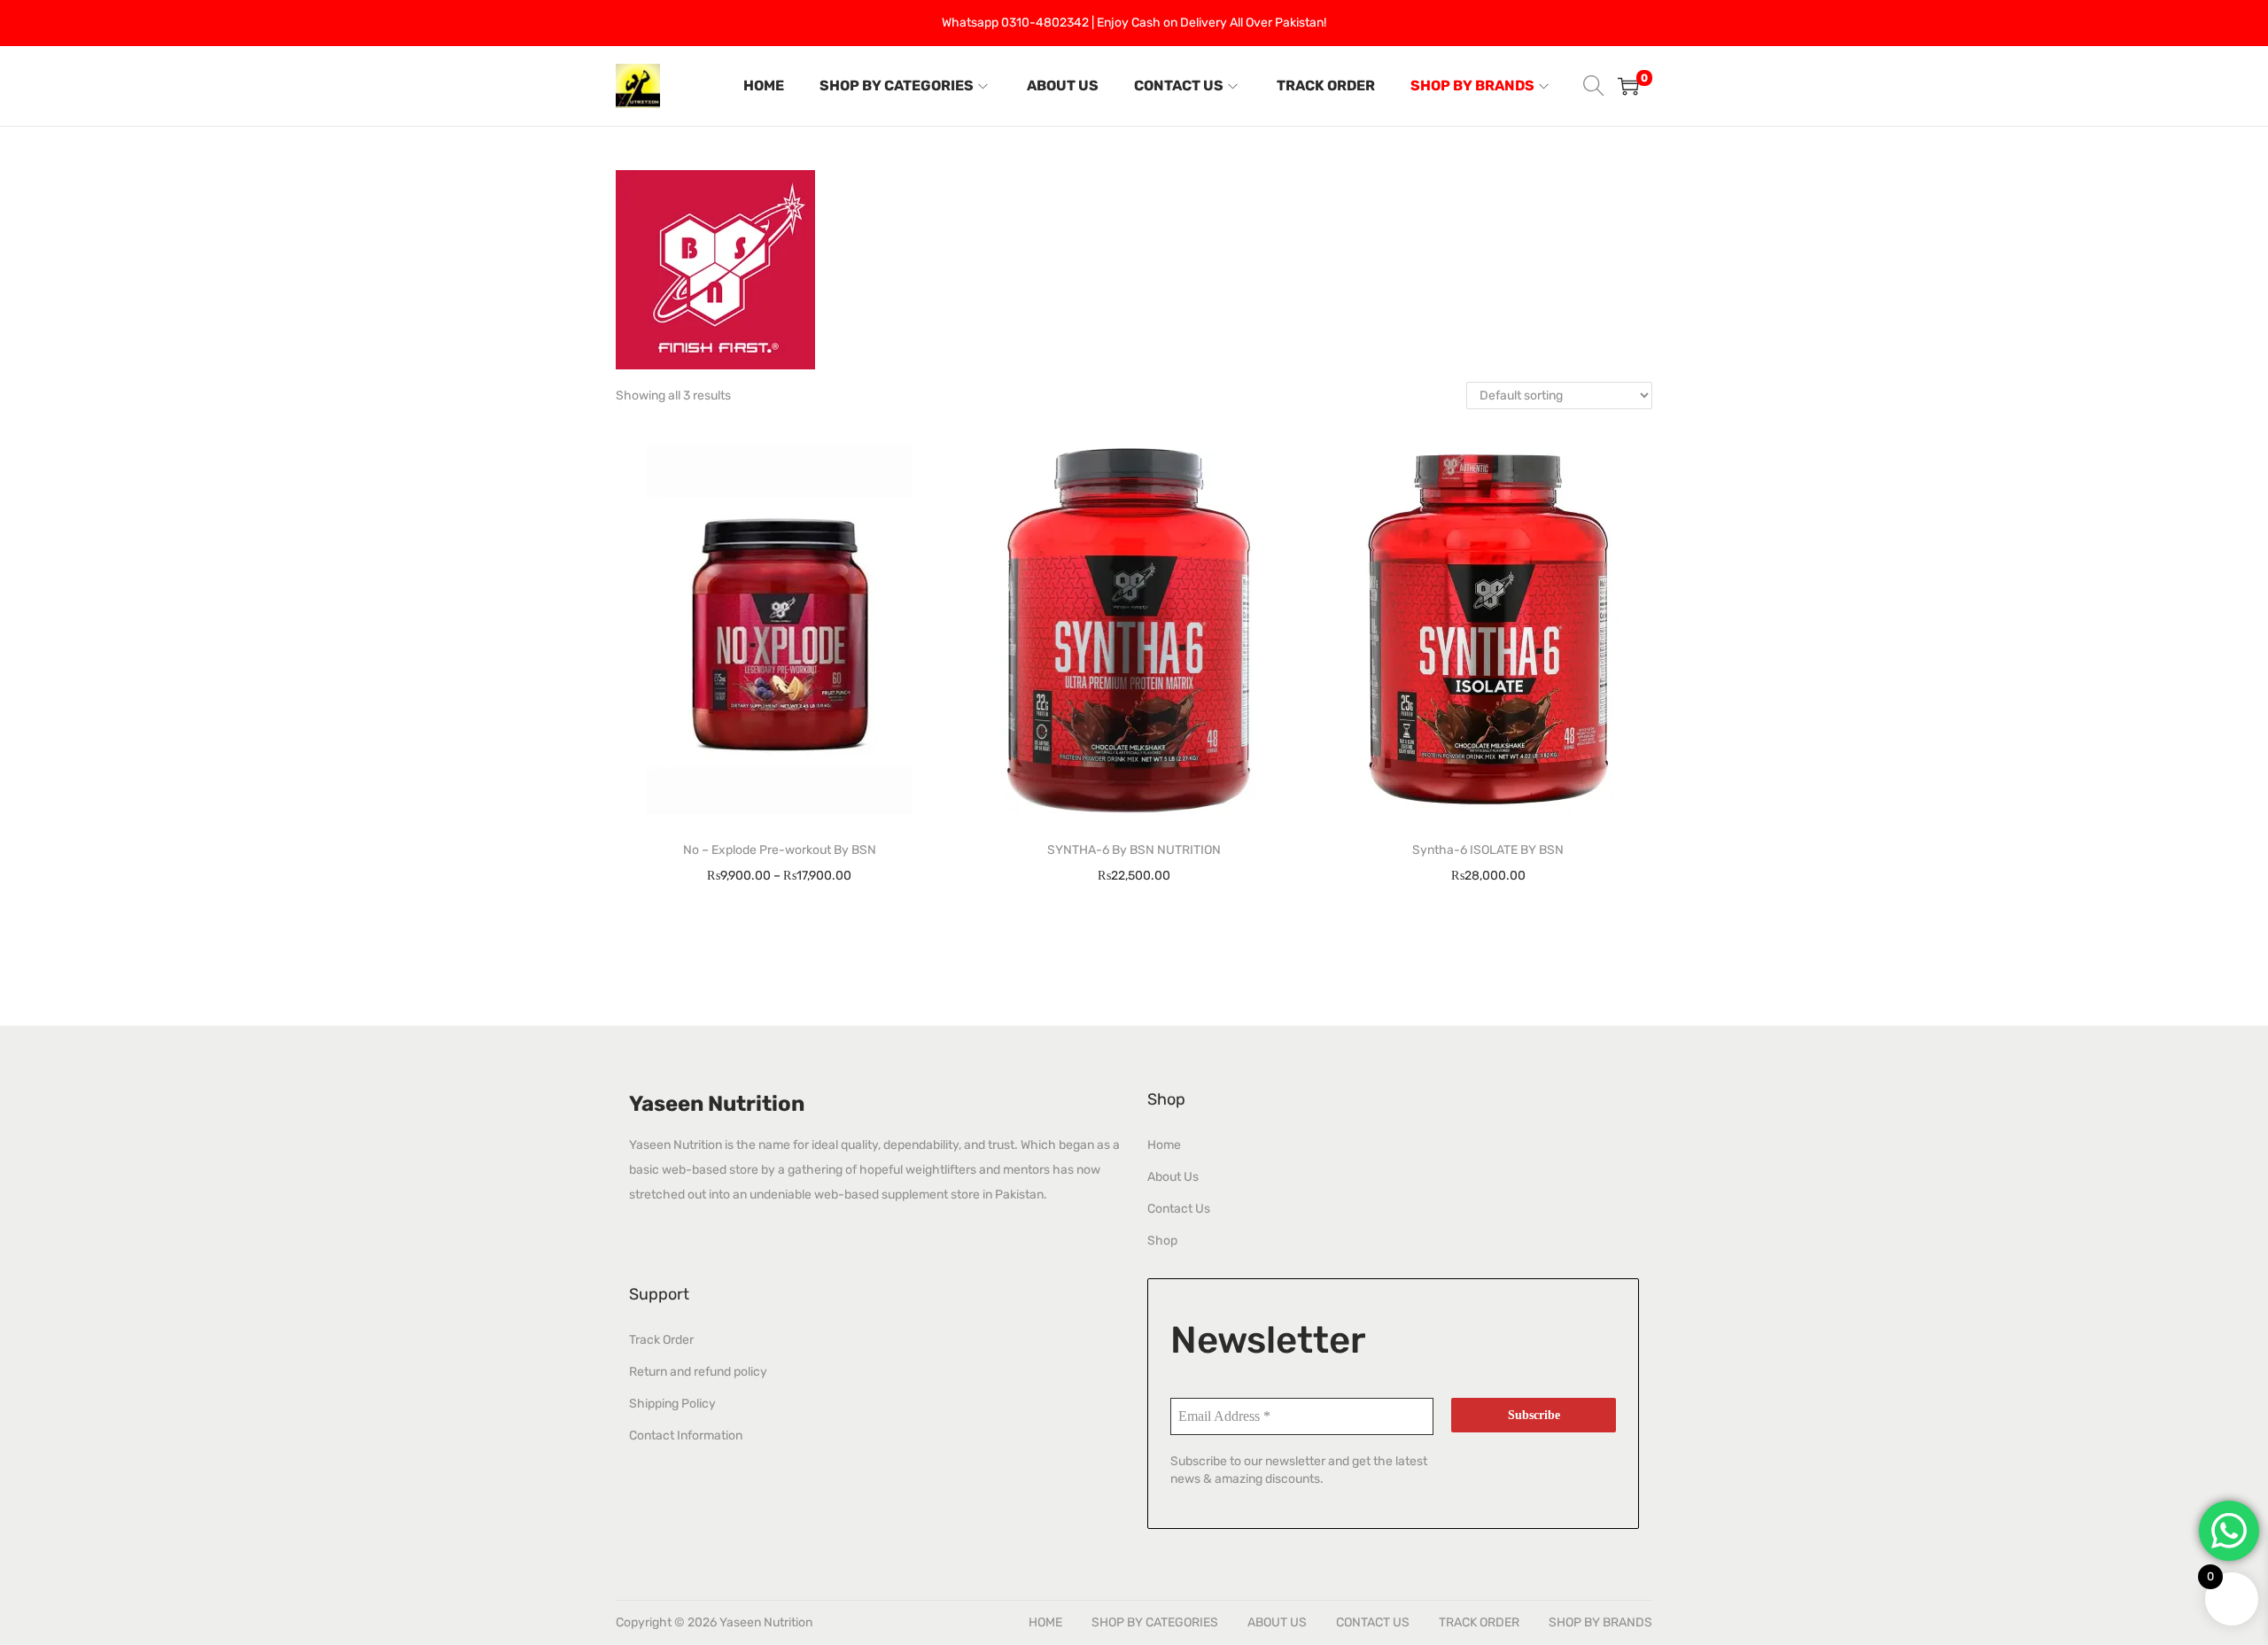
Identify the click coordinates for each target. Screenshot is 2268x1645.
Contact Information (686, 1435)
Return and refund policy (698, 1372)
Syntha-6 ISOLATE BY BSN (1488, 850)
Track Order (661, 1340)
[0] (1628, 86)
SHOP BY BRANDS (1600, 1622)
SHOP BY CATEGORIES (1155, 1622)
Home (1164, 1145)
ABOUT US (1277, 1622)
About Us (1173, 1177)
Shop (1162, 1241)
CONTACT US (1373, 1622)
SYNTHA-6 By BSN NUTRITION (1134, 850)
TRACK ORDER (1479, 1622)
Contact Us (1179, 1209)
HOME (1045, 1622)
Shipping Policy (672, 1404)
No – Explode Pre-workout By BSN (780, 850)
